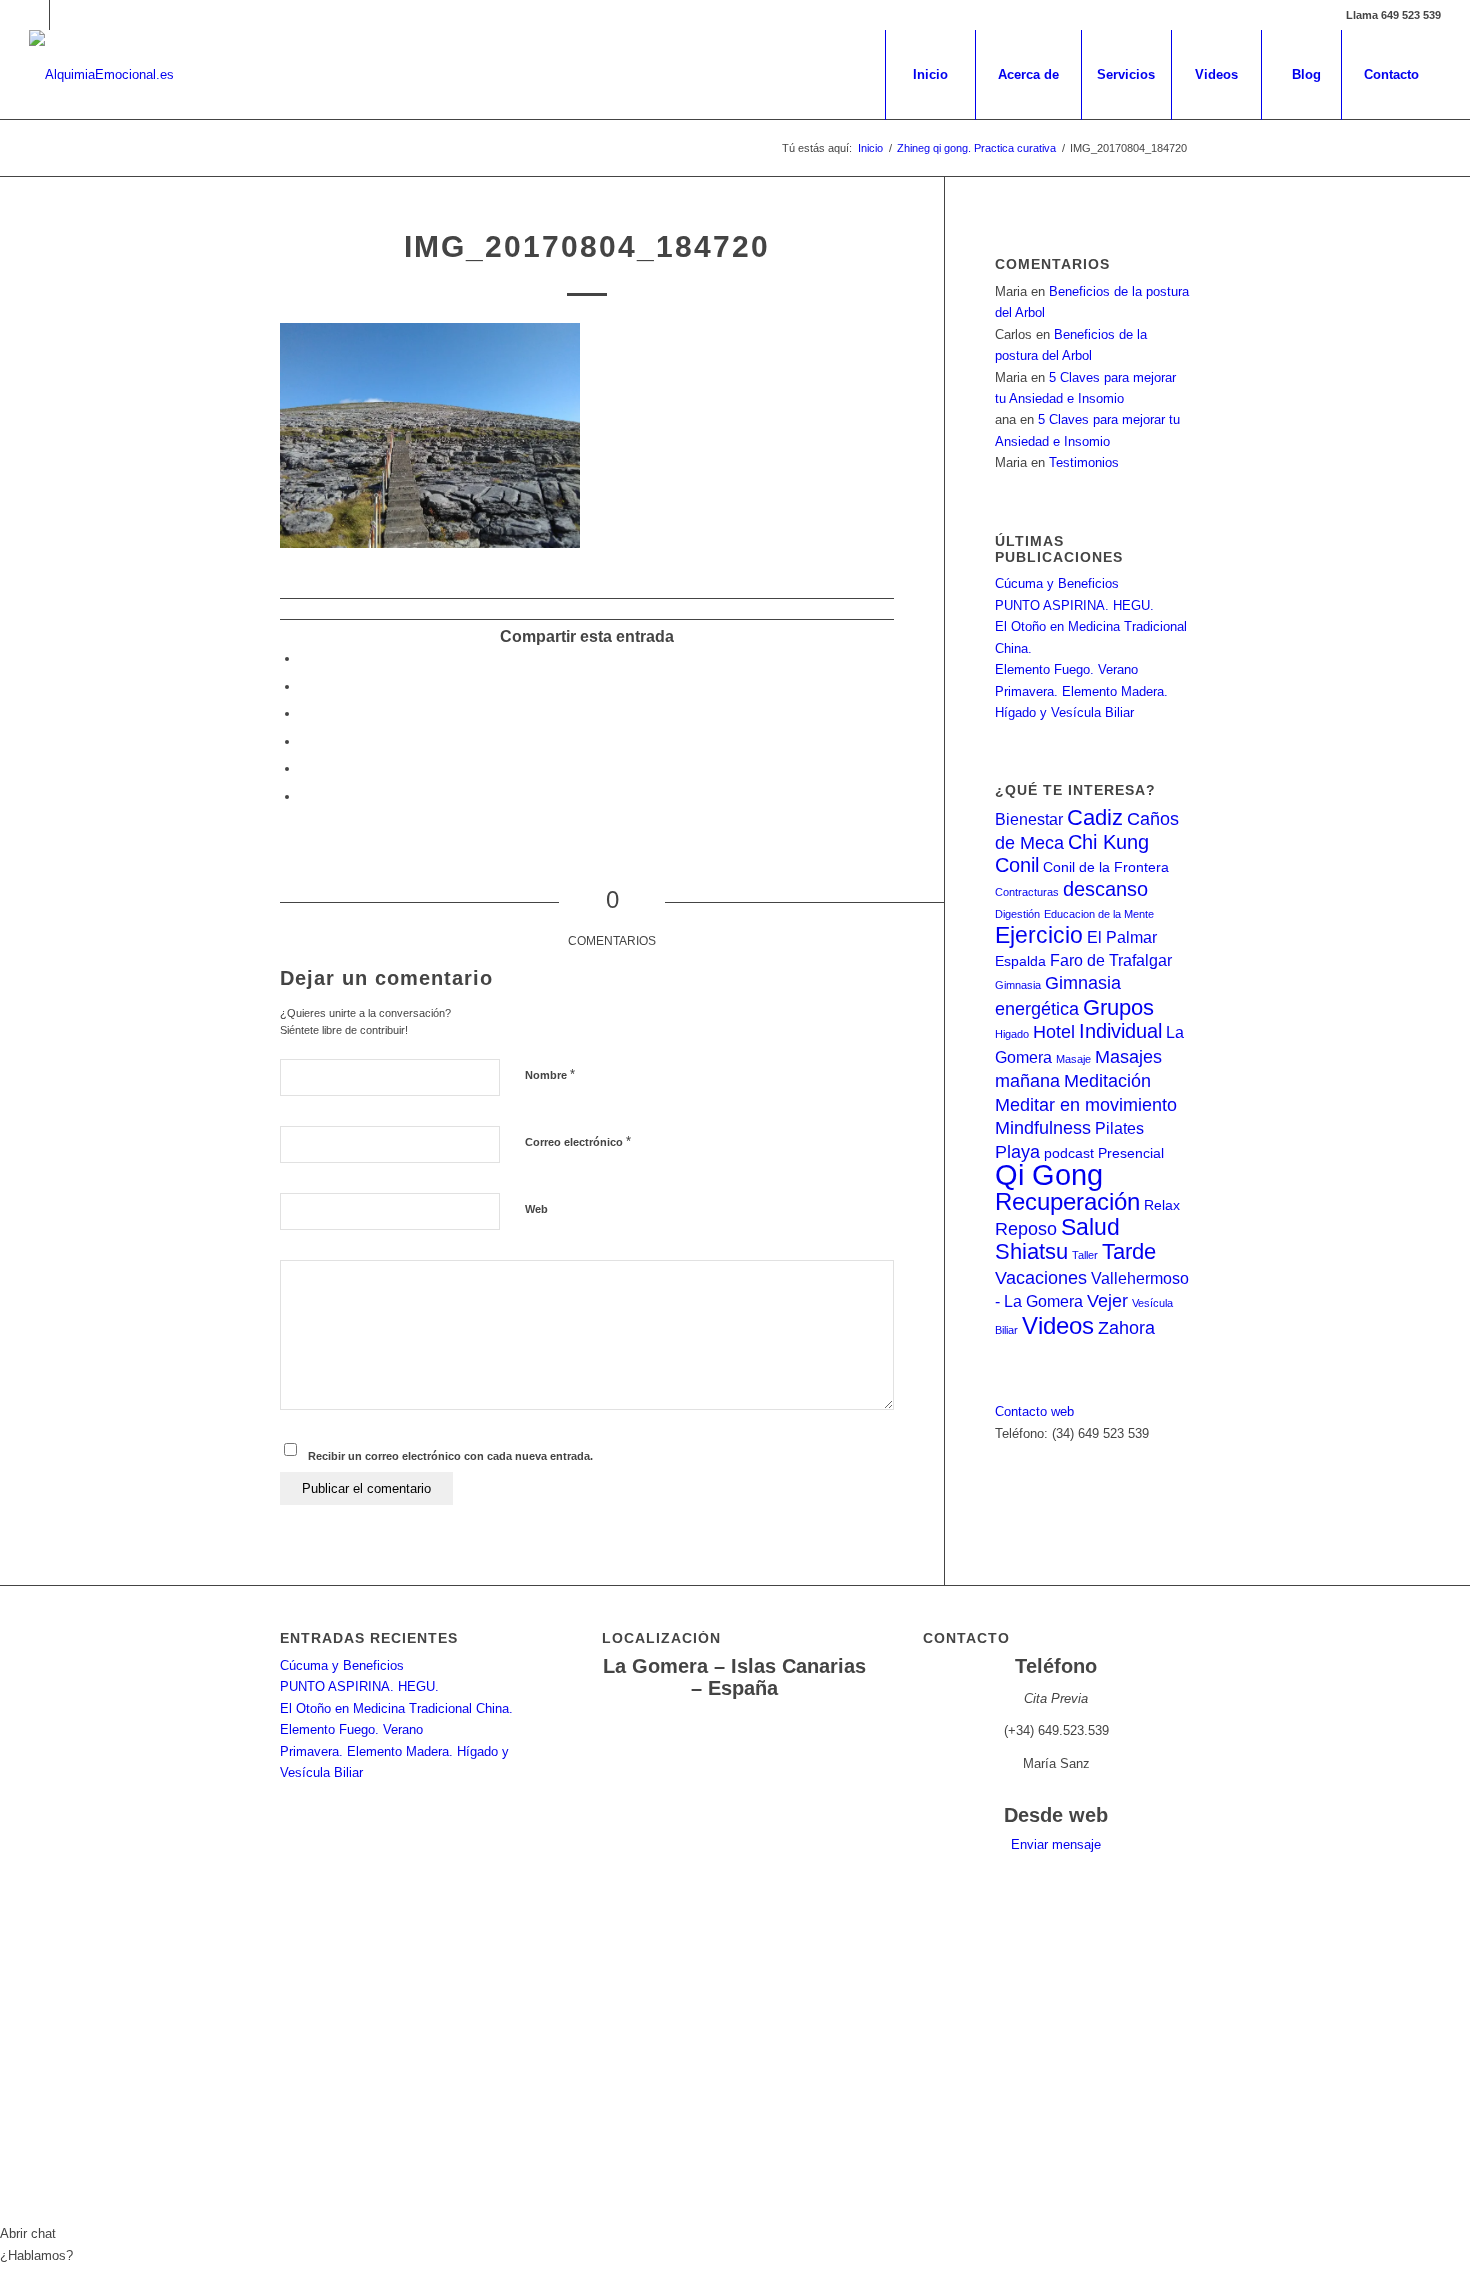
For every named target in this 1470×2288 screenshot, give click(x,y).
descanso (1105, 889)
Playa (1017, 1151)
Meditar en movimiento (1086, 1104)
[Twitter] (34, 15)
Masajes (1128, 1056)
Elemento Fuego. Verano (1066, 669)
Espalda (1020, 961)
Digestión (1017, 914)
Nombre (550, 1074)
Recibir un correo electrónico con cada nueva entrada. (450, 1456)
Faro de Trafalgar (1111, 960)
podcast (1069, 1153)
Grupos (1118, 1007)
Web (536, 1209)
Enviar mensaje (1056, 1844)
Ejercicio (1039, 935)
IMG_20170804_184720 (587, 246)
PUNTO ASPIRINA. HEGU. (1074, 605)
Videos (1058, 1325)
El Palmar (1122, 937)
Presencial (1131, 1153)
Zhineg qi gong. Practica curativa (976, 148)
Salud (1090, 1227)
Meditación (1107, 1080)
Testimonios (1084, 462)
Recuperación (1067, 1201)
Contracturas (1027, 892)
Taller (1085, 1255)
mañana (1027, 1080)
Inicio (870, 148)
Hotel (1054, 1031)
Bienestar (1029, 819)
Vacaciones (1041, 1277)
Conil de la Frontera (1106, 867)
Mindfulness (1043, 1127)
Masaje (1073, 1059)
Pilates (1119, 1128)
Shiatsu (1031, 1251)
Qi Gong (1049, 1174)
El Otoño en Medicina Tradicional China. (396, 1708)
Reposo (1026, 1228)
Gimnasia (1018, 985)
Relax (1162, 1205)
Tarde (1129, 1251)
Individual (1120, 1031)
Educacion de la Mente (1099, 914)
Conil (1017, 865)
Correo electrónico (578, 1141)
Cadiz (1095, 817)
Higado (1012, 1034)
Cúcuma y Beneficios (1057, 583)
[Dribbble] (65, 15)
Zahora (1126, 1327)
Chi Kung (1108, 842)
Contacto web (1034, 1411)
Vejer (1107, 1300)
